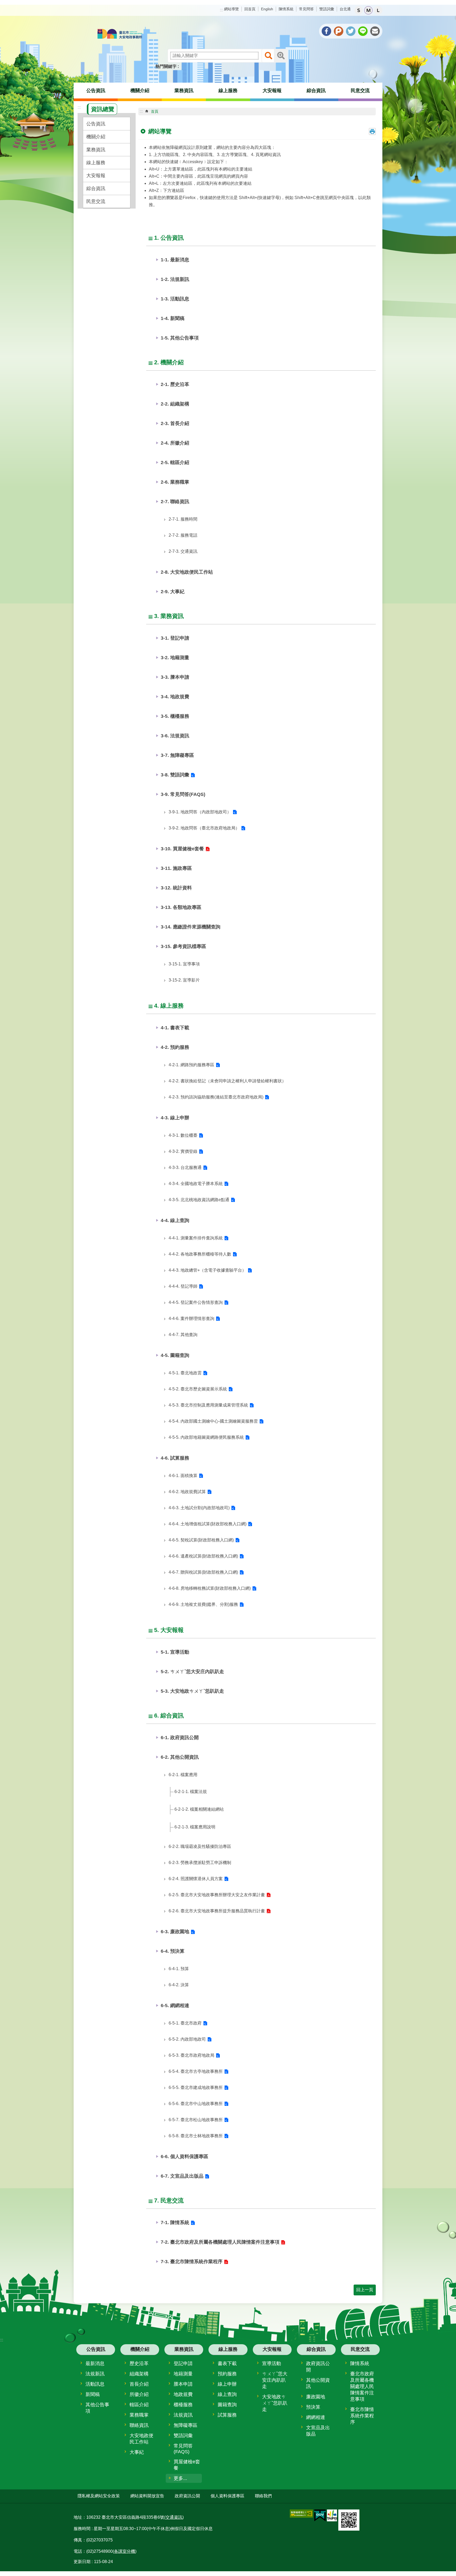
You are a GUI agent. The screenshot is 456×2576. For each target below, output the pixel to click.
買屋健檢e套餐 (187, 2465)
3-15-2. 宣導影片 (184, 980)
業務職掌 (139, 2415)
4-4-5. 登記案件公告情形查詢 (196, 1302)
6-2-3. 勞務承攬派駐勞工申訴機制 (200, 1863)
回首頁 (250, 9)
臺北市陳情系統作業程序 (362, 2416)
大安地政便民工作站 (141, 2439)
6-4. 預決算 (173, 1951)
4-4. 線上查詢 (175, 1220)
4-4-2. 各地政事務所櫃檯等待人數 (200, 1254)
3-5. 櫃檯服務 (175, 716)
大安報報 (272, 91)
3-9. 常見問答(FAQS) (183, 794)
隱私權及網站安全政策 (99, 2496)
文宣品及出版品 (318, 2431)
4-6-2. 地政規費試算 (187, 1492)
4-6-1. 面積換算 (183, 1476)
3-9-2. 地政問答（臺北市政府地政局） (204, 828)
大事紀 (137, 2452)
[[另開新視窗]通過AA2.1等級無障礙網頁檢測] (301, 2514)
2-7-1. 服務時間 (183, 519)
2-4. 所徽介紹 (175, 443)
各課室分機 (125, 2551)
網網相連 (316, 2417)
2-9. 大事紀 (173, 592)
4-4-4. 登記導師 (183, 1286)
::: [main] (141, 111)
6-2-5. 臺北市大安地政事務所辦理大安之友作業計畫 (217, 1895)
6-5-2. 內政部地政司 (187, 2039)
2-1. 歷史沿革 (175, 384)
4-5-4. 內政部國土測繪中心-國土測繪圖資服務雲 (213, 1421)
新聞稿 (93, 2394)
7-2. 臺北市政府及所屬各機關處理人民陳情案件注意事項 (220, 2242)
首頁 (155, 111)
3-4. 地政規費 (175, 697)
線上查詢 (227, 2394)
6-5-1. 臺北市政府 (185, 2023)
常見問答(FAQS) (183, 2449)
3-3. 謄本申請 (175, 677)
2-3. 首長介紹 (175, 423)
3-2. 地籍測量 (175, 658)
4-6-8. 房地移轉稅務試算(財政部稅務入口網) (210, 1588)
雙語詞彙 (327, 9)
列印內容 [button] (372, 131)
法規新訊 (95, 2374)
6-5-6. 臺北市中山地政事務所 (196, 2104)
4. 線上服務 (169, 1006)
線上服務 (228, 91)
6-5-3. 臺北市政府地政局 (191, 2055)
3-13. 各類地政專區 (181, 907)
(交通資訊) (174, 2517)
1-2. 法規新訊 (175, 279)
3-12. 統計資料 (176, 888)
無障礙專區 (186, 2425)
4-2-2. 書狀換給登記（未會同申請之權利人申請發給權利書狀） (227, 1081)
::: (221, 10)
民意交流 (360, 91)
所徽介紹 (139, 2394)
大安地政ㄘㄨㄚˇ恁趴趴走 (275, 2403)
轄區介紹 (139, 2405)
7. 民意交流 (169, 2200)
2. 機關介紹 (169, 362)
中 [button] (368, 10)
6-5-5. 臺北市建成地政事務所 (196, 2087)
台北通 (345, 9)
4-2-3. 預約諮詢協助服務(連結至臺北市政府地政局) (216, 1097)
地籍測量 (183, 2374)
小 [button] (359, 10)
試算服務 (227, 2415)
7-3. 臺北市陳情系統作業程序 (192, 2262)
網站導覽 (231, 9)
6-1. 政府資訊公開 (180, 1738)
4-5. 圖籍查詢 (175, 1355)
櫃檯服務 (183, 2405)
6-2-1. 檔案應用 (183, 1775)
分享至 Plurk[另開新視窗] (339, 31)
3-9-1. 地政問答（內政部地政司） (200, 812)
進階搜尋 (281, 56)
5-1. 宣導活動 (175, 1652)
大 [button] (378, 10)
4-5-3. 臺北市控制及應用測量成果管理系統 (208, 1405)
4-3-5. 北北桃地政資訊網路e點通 (199, 1200)
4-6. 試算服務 (175, 1458)
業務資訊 (184, 91)
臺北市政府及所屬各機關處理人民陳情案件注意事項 (362, 2386)
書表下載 (227, 2363)
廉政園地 (316, 2397)
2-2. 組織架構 (175, 404)
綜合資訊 (316, 91)
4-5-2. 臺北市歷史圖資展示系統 (198, 1389)
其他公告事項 (97, 2408)
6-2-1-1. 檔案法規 (191, 1792)
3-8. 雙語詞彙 (175, 775)
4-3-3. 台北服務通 (185, 1167)
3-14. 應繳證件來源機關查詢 (191, 927)
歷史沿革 (139, 2363)
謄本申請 (183, 2384)
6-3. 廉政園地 (175, 1932)
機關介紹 (140, 91)
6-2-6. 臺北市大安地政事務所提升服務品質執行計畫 (217, 1911)
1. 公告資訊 (169, 238)
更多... (180, 2478)
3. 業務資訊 (169, 616)
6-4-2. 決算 (179, 1985)
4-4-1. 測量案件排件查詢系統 (196, 1238)
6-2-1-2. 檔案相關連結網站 (199, 1809)
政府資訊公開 (318, 2367)
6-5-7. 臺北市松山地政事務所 (196, 2120)
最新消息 (95, 2363)
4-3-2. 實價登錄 (183, 1151)
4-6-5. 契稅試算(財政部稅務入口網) (201, 1540)
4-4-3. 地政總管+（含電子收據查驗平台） (207, 1270)
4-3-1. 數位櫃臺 (183, 1135)
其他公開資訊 (318, 2383)
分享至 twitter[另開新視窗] (351, 31)
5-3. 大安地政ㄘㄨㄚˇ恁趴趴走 (192, 1691)
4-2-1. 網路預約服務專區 (191, 1065)
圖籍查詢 (227, 2405)
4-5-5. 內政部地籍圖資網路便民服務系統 (206, 1437)
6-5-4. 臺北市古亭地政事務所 (196, 2071)
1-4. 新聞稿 (173, 318)
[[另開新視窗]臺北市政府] (332, 2515)
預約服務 (227, 2374)
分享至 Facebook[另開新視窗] (326, 31)
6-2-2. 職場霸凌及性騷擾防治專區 (200, 1846)
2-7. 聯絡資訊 (175, 502)
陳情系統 (286, 9)
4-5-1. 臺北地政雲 (185, 1373)
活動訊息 (95, 2384)
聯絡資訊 (139, 2425)
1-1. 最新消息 (175, 260)
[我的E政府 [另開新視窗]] (320, 2516)
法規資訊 (183, 2415)
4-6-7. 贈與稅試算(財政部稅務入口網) (203, 1572)
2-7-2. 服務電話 (183, 535)
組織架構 (139, 2374)
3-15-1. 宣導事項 (184, 964)
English (267, 9)
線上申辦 (227, 2384)
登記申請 (183, 2363)
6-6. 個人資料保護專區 (184, 2157)
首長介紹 (139, 2384)
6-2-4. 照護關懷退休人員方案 (196, 1879)
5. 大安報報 (169, 1630)
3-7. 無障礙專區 (177, 755)
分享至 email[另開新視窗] (375, 31)
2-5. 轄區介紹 (175, 463)
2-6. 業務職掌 (175, 482)
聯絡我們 (263, 2496)
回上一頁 (365, 2290)
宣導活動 (272, 2363)
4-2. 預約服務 (175, 1047)
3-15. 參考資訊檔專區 (183, 946)
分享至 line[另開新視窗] (363, 31)
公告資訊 (96, 91)
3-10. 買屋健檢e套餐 (182, 849)
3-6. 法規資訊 (175, 736)
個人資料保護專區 (227, 2496)
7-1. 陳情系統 (175, 2223)
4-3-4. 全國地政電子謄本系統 (196, 1184)
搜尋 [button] (268, 56)
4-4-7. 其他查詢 (183, 1335)
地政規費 (183, 2394)
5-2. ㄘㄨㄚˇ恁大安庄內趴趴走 (192, 1672)
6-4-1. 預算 (179, 1969)
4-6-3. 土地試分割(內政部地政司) (199, 1508)
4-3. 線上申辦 (175, 1118)
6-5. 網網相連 (175, 2006)
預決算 (313, 2407)
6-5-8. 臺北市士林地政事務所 (196, 2136)
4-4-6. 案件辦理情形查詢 (191, 1318)
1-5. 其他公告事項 (180, 338)
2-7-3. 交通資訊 (183, 551)
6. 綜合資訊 (169, 1716)
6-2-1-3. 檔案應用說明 (195, 1827)
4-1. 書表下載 (175, 1028)
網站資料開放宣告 (147, 2496)
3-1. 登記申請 (175, 638)
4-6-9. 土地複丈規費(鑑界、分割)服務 (203, 1604)
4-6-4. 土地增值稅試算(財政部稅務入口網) (208, 1524)
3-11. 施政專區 (176, 868)
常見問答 (306, 9)
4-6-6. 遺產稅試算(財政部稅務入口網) (203, 1556)
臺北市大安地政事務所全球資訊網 (120, 34)
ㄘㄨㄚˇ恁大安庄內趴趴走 (275, 2380)
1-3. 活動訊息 (175, 299)
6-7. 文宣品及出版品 (182, 2176)
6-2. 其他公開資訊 (180, 1757)
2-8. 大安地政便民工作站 (187, 572)
